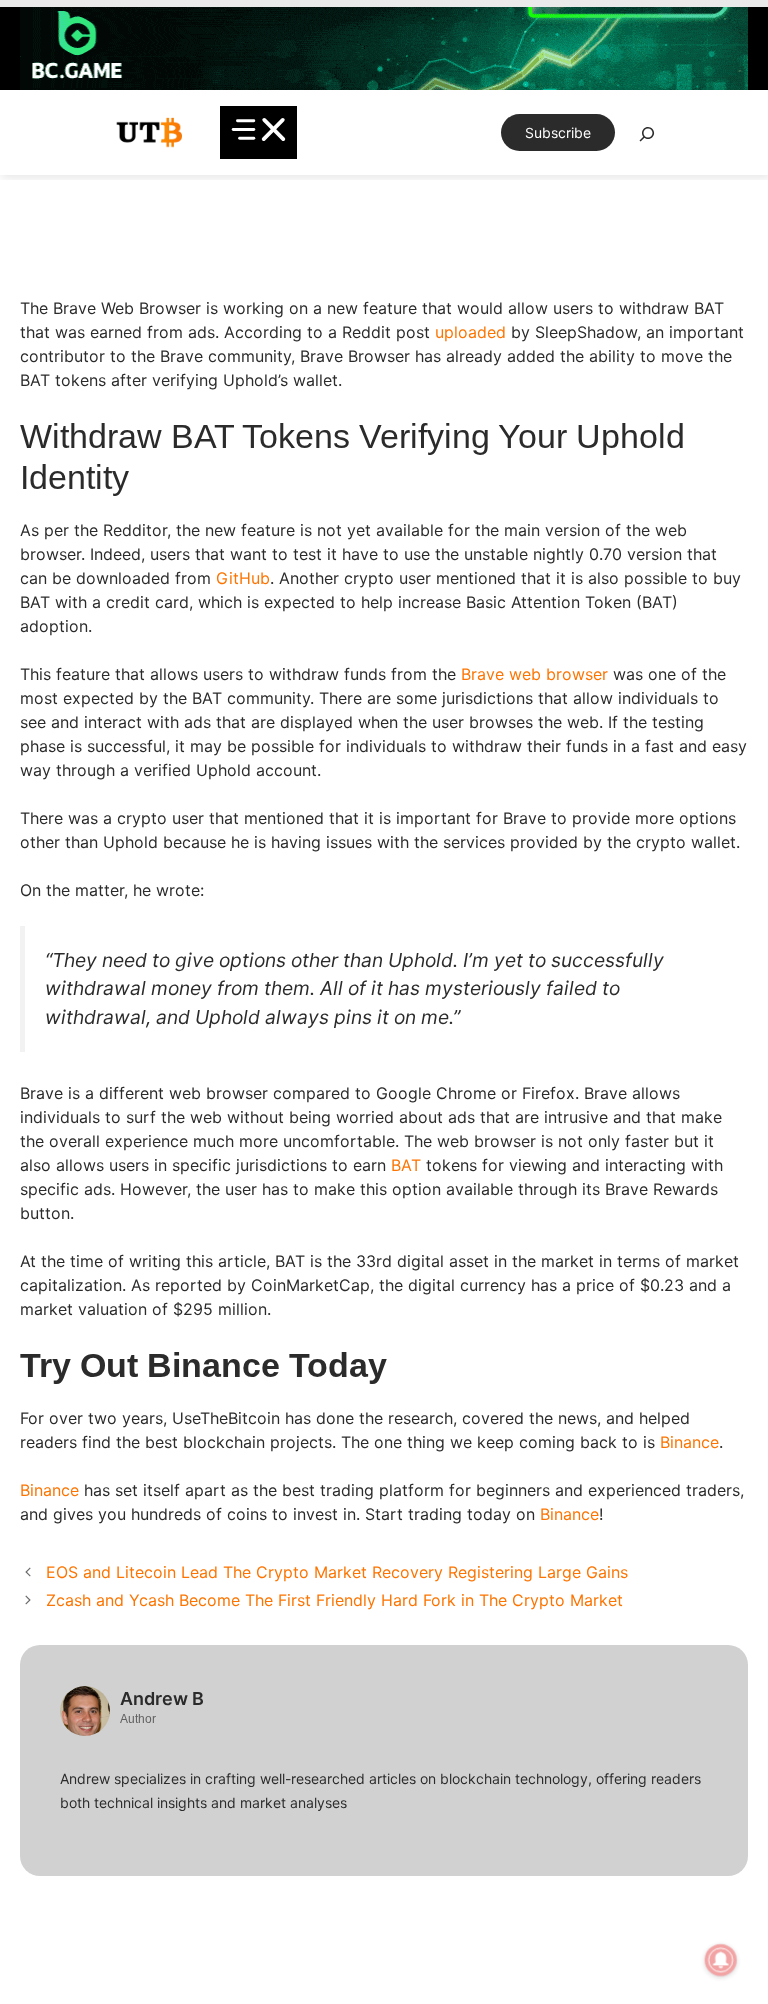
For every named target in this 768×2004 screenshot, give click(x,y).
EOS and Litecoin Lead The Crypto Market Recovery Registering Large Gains (337, 1572)
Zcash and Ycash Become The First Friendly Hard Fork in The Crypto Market (334, 1600)
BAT (406, 1165)
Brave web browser (534, 674)
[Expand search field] (647, 139)
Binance (689, 1442)
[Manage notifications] (721, 1960)
